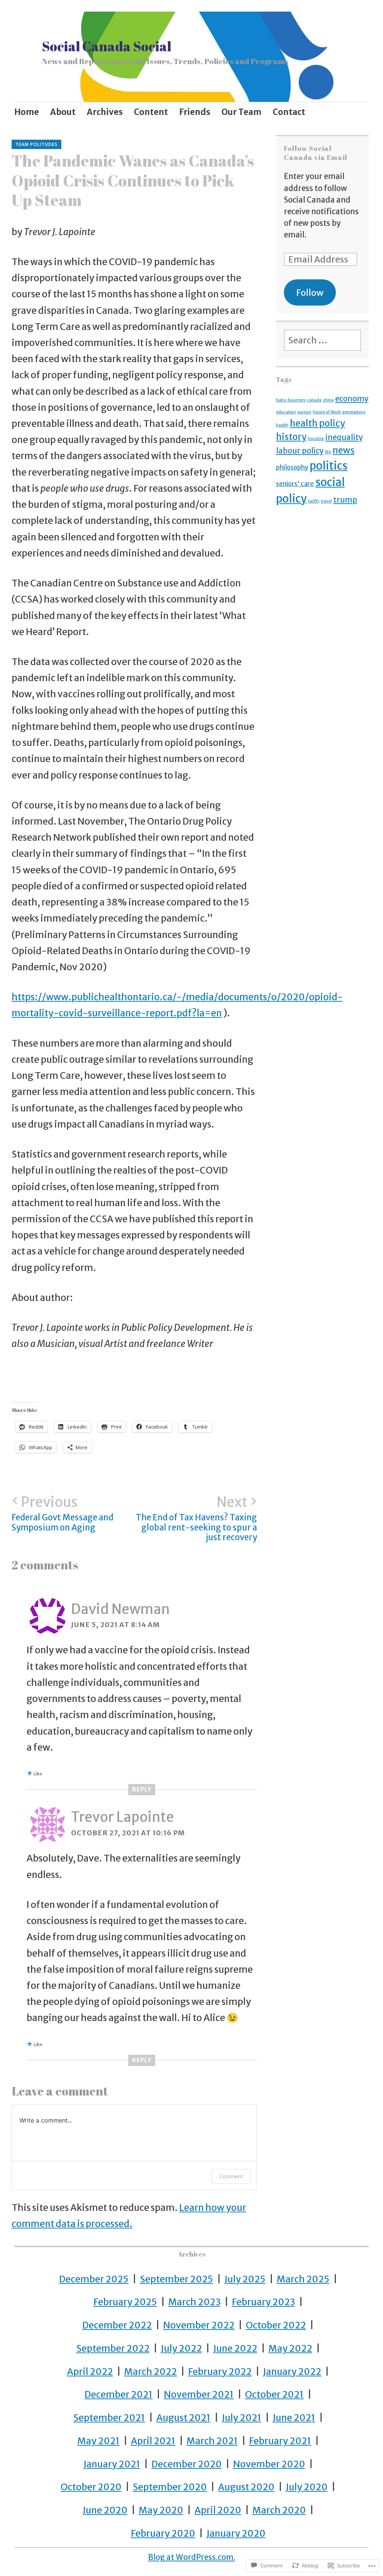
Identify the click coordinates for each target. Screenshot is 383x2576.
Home (27, 112)
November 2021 (199, 2395)
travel (326, 501)
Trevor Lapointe (122, 1817)
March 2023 (194, 2302)
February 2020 (163, 2533)
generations (354, 412)
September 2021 (109, 2418)
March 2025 (303, 2279)
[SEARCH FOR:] (323, 340)
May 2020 (161, 2510)
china (328, 400)
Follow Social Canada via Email (316, 153)
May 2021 (99, 2441)
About (63, 112)
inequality (344, 437)
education (286, 412)
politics (329, 466)
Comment (231, 2176)
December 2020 (187, 2464)
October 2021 (274, 2395)
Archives (105, 112)
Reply (142, 1789)
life (328, 452)
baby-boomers (291, 400)
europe (304, 412)
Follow (310, 293)
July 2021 (242, 2418)
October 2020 (91, 2487)
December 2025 (94, 2279)
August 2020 (246, 2487)
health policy (317, 423)
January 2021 (112, 2464)
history (291, 437)
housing (316, 439)
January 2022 (292, 2372)
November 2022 (199, 2325)
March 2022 (151, 2372)
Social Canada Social (107, 46)
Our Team (241, 112)
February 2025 (125, 2302)
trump (345, 500)
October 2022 (276, 2325)
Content (151, 112)
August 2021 (183, 2418)
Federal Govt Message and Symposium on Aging (62, 1513)
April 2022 (90, 2372)
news (344, 450)
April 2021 (153, 2441)
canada (314, 400)
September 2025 (177, 2279)
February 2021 (280, 2441)
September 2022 (113, 2349)
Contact (289, 112)
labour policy (300, 451)
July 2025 (245, 2279)
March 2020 (279, 2510)
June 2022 (235, 2349)
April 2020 (218, 2510)
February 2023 (263, 2302)
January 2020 (236, 2533)
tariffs (314, 501)
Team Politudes (36, 144)
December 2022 (117, 2325)
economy (352, 399)
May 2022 (290, 2349)
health (282, 425)
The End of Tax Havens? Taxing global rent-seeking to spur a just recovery (196, 1518)
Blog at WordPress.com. (192, 2557)
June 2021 (294, 2418)
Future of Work (327, 412)
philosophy (292, 467)
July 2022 (181, 2349)
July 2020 (307, 2487)
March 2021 (212, 2441)
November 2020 (269, 2464)
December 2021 (119, 2395)
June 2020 (105, 2510)
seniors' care (295, 484)
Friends (195, 112)
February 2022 (220, 2372)
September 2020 (170, 2487)
